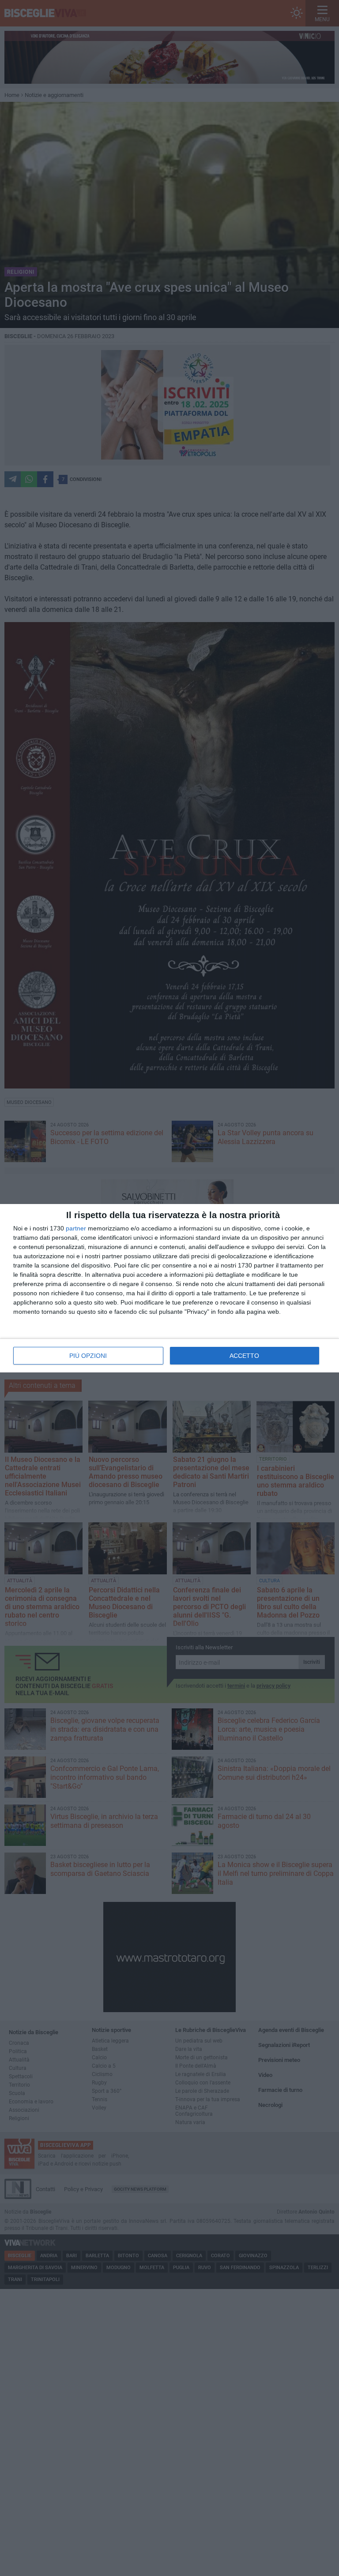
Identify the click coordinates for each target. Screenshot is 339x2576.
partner (76, 1228)
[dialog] (169, 1288)
